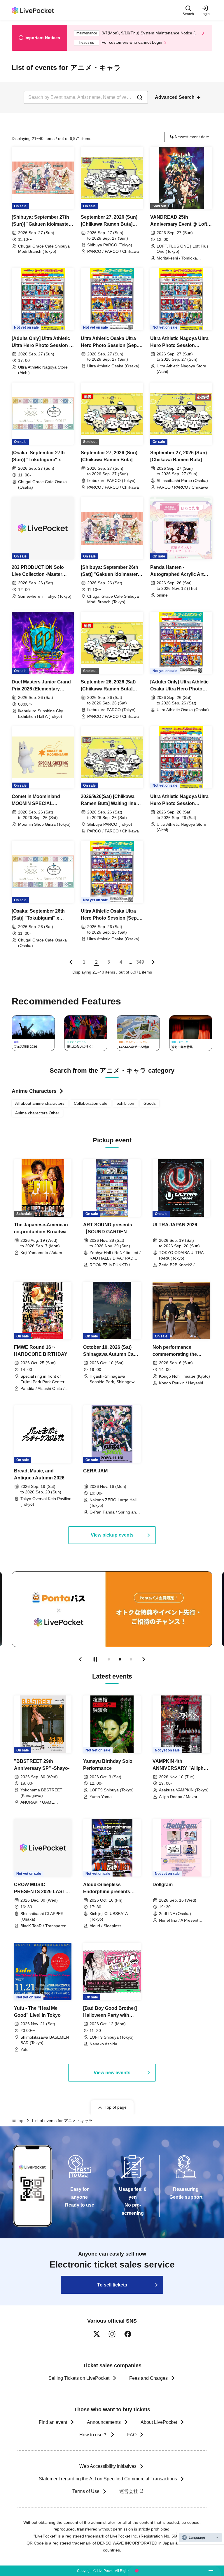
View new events (112, 2073)
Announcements (104, 2422)
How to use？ (93, 2435)
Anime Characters (34, 1091)
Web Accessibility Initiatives (108, 2466)
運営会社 (129, 2491)
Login (205, 14)
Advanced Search (175, 97)
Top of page (116, 2107)
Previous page (71, 962)
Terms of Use (86, 2491)
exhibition (125, 1103)
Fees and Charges (148, 2378)
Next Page (153, 962)
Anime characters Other (37, 1113)
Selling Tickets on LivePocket (79, 2378)
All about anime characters (40, 1103)
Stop (95, 1659)
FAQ (132, 2435)
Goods (150, 1103)
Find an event (53, 2422)
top (20, 2121)
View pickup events (112, 1535)
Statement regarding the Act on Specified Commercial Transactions (108, 2479)
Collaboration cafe (91, 1103)
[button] (80, 1659)
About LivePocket (159, 2422)
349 (140, 962)
